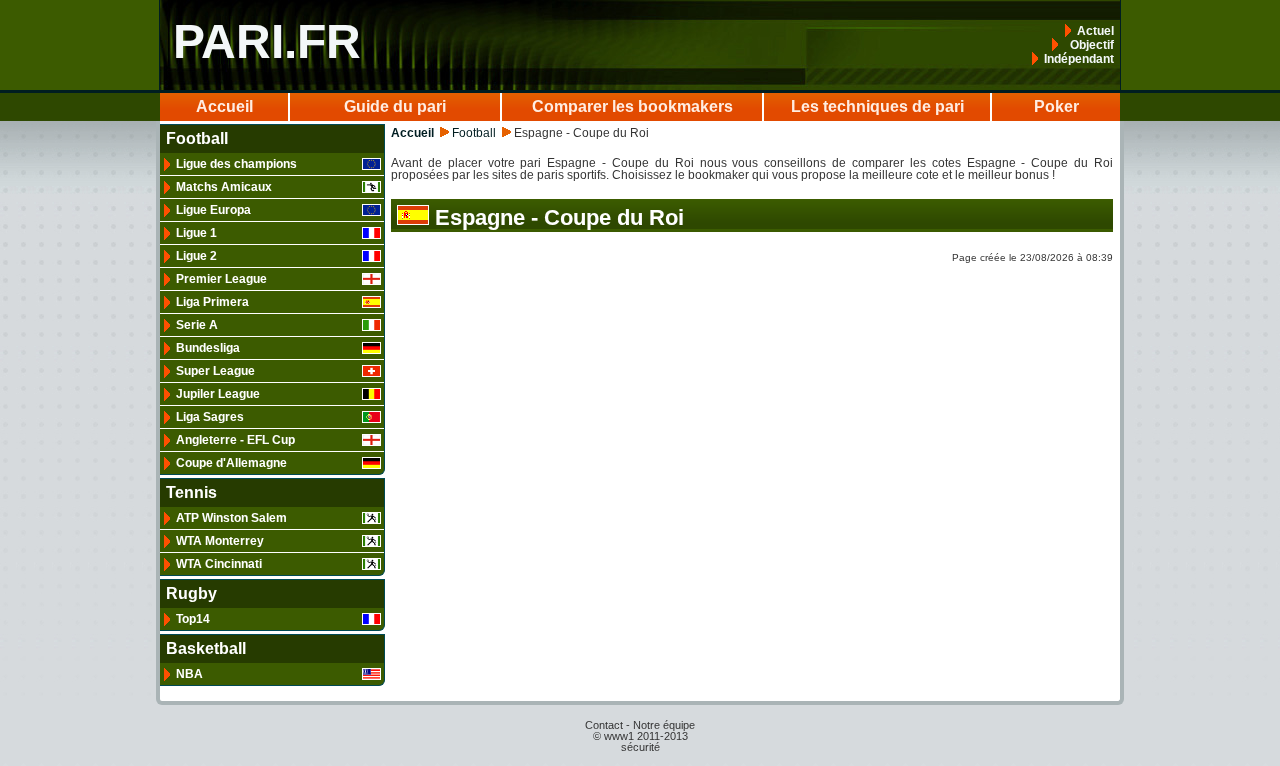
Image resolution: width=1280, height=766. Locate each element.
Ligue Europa (213, 210)
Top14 (193, 619)
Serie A (197, 325)
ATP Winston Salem (231, 518)
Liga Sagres (210, 417)
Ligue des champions (236, 164)
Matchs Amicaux (224, 187)
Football (197, 139)
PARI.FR (267, 41)
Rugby (191, 594)
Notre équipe (664, 725)
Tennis (191, 493)
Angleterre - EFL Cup (235, 440)
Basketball (206, 649)
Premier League (221, 279)
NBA (189, 674)
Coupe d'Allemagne (231, 463)
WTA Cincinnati (219, 564)
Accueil (224, 106)
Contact (604, 725)
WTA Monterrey (220, 541)
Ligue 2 (196, 256)
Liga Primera (212, 302)
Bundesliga (208, 348)
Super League (215, 371)
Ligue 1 (196, 233)
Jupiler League (218, 394)
